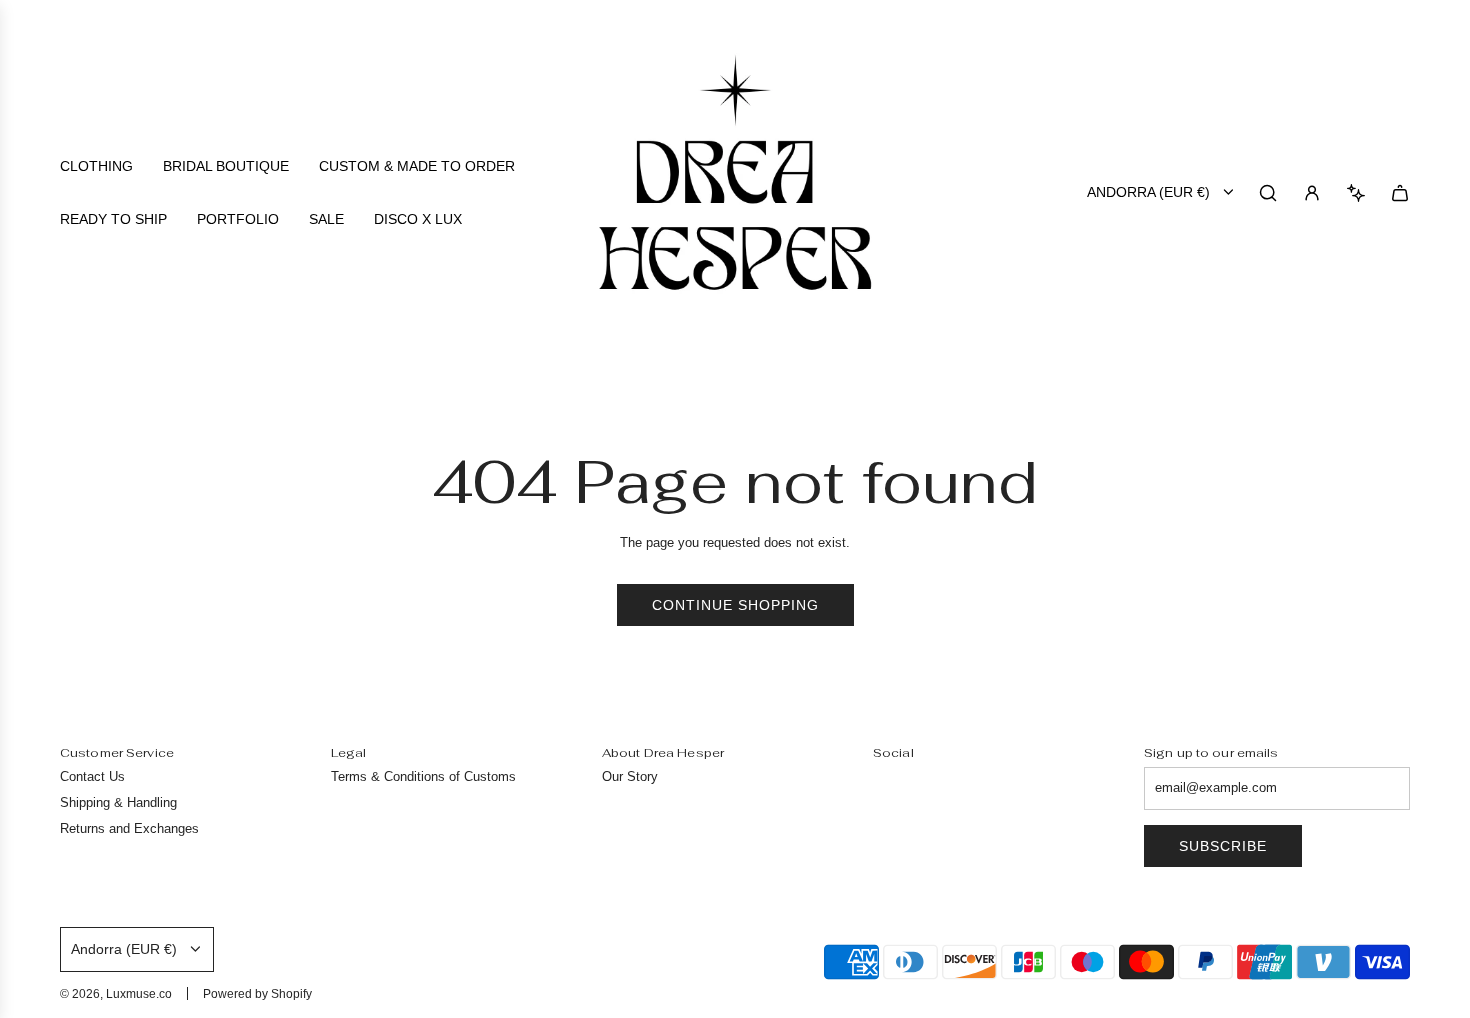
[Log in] (1312, 193)
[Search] (1268, 193)
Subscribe (1223, 846)
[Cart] (1400, 193)
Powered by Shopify (257, 994)
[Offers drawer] (1356, 193)
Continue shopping (735, 605)
